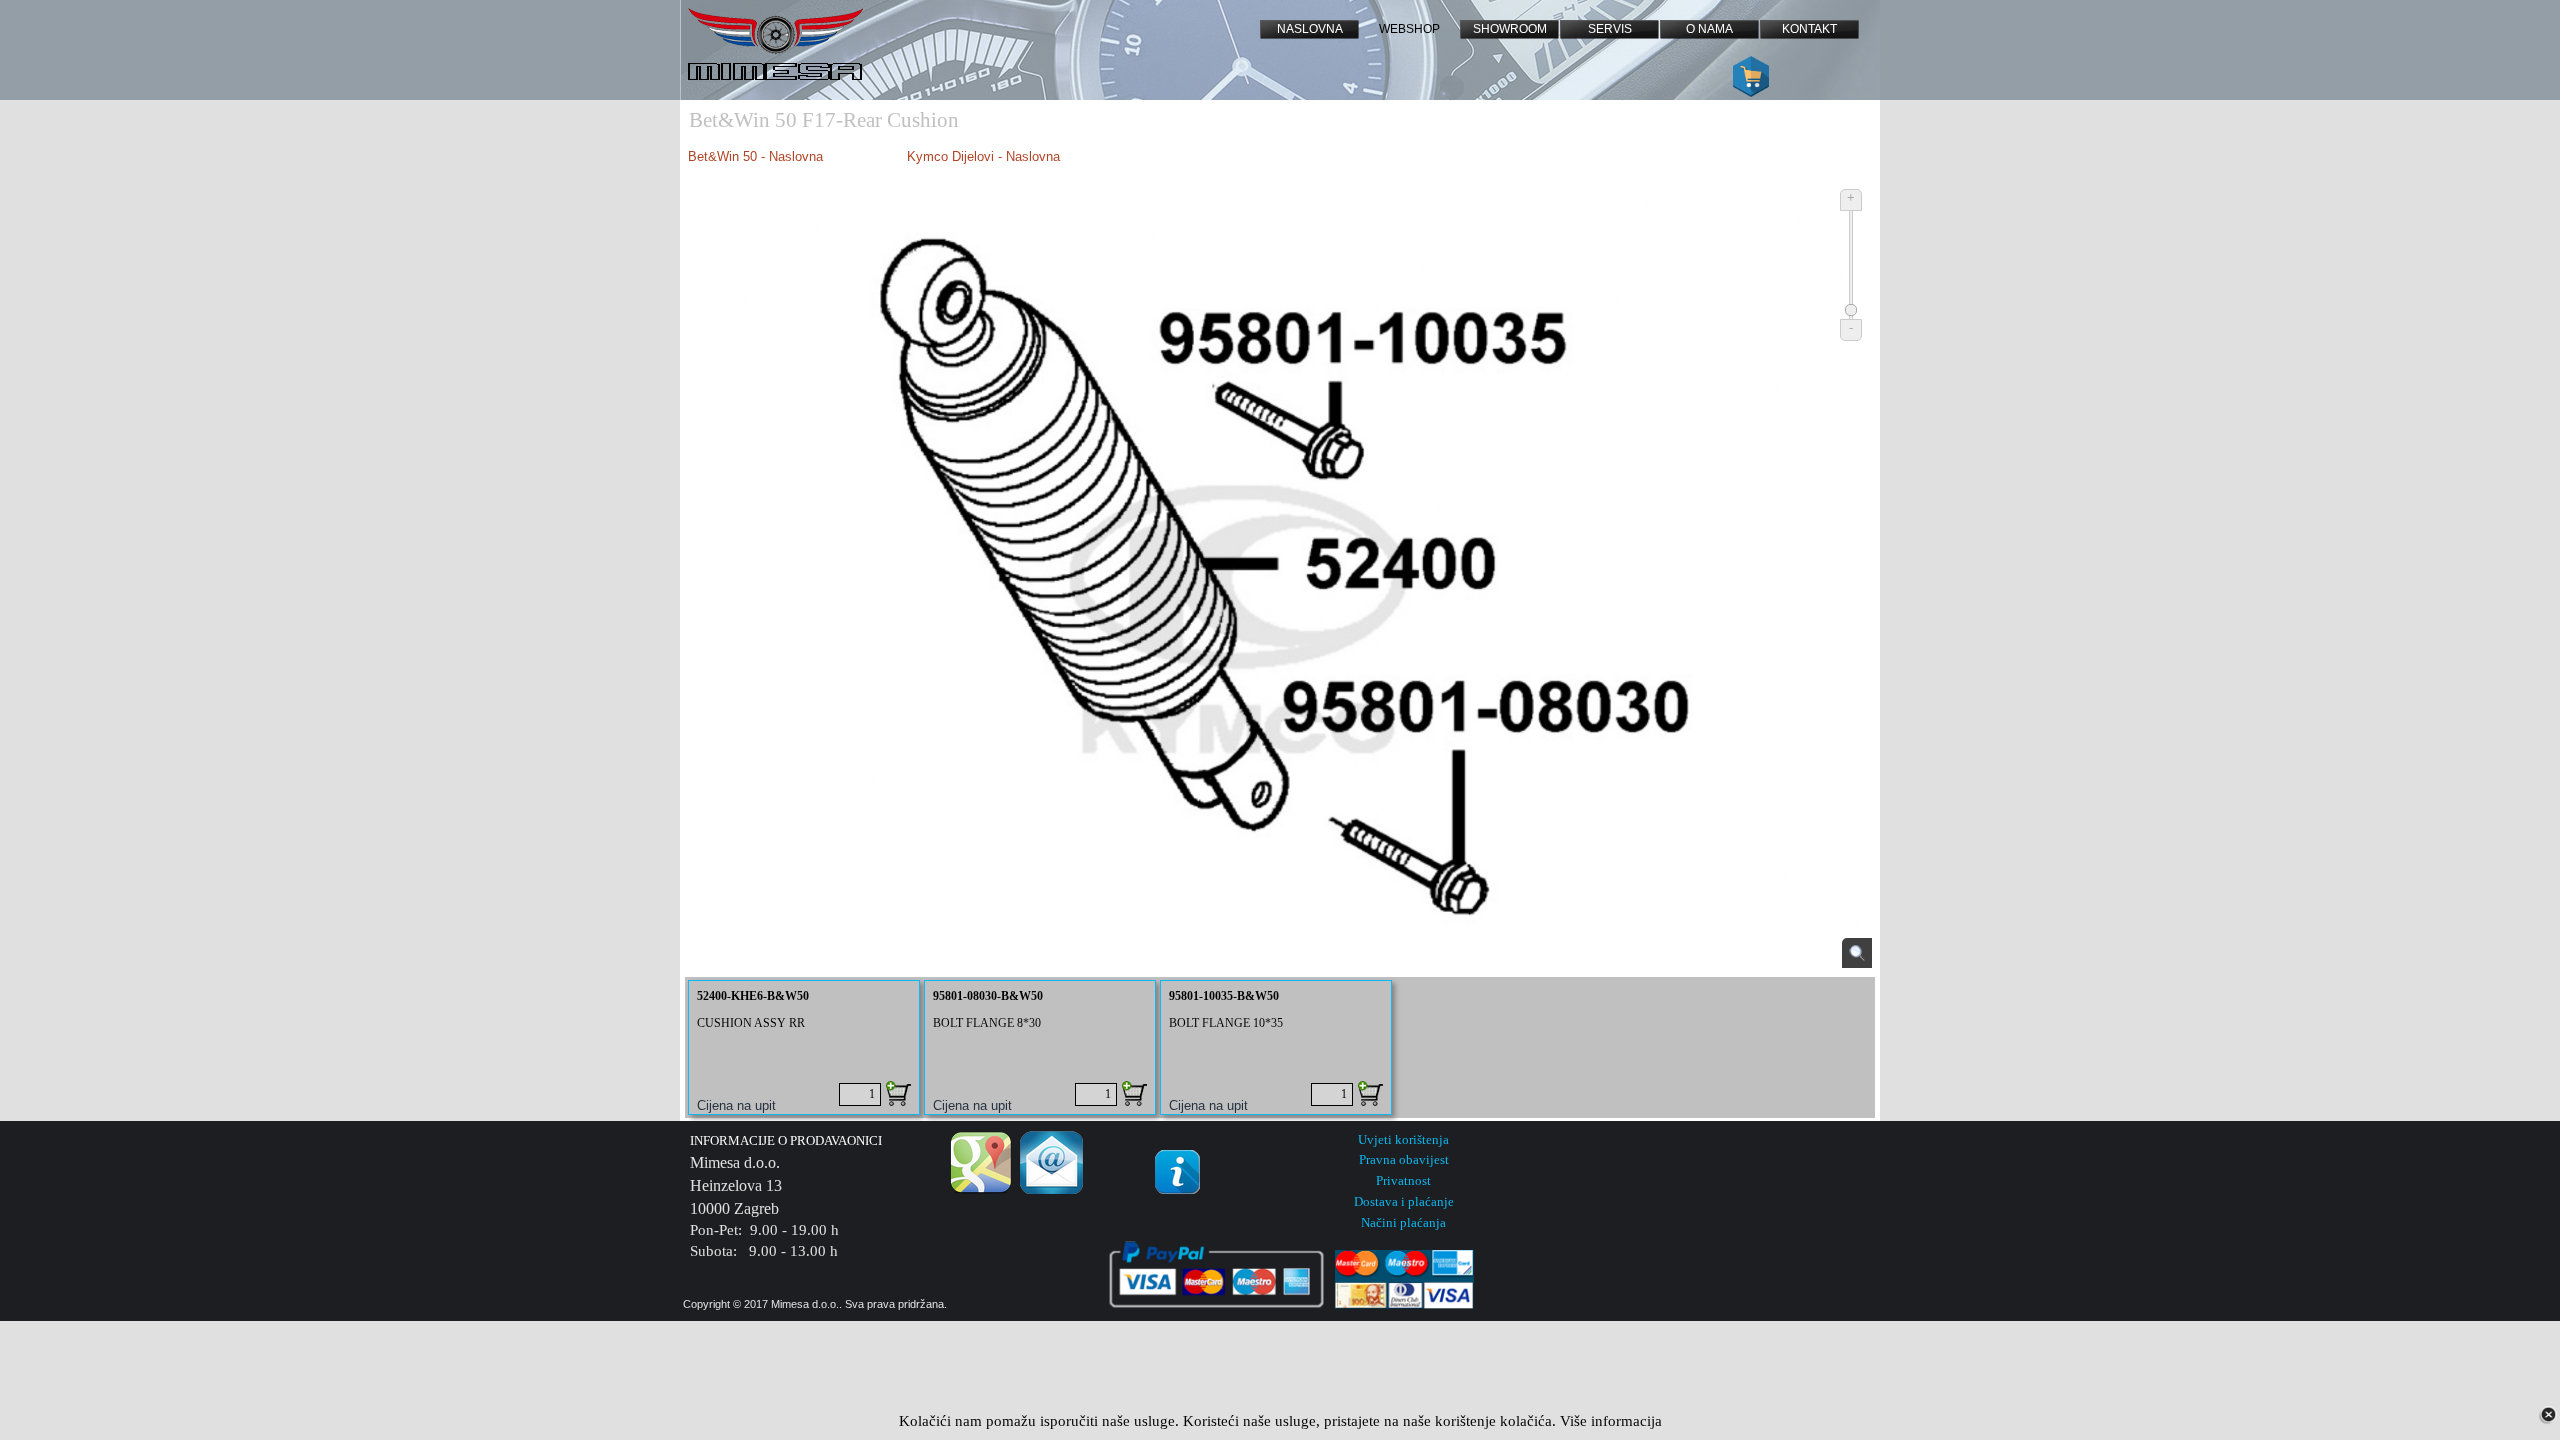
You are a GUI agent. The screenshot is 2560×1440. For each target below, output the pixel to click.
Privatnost (1403, 1180)
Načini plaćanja (1403, 1222)
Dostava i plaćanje (1404, 1201)
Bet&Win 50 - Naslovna (757, 156)
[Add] (898, 1093)
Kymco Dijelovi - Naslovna (983, 156)
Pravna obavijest (1404, 1159)
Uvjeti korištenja (1403, 1139)
